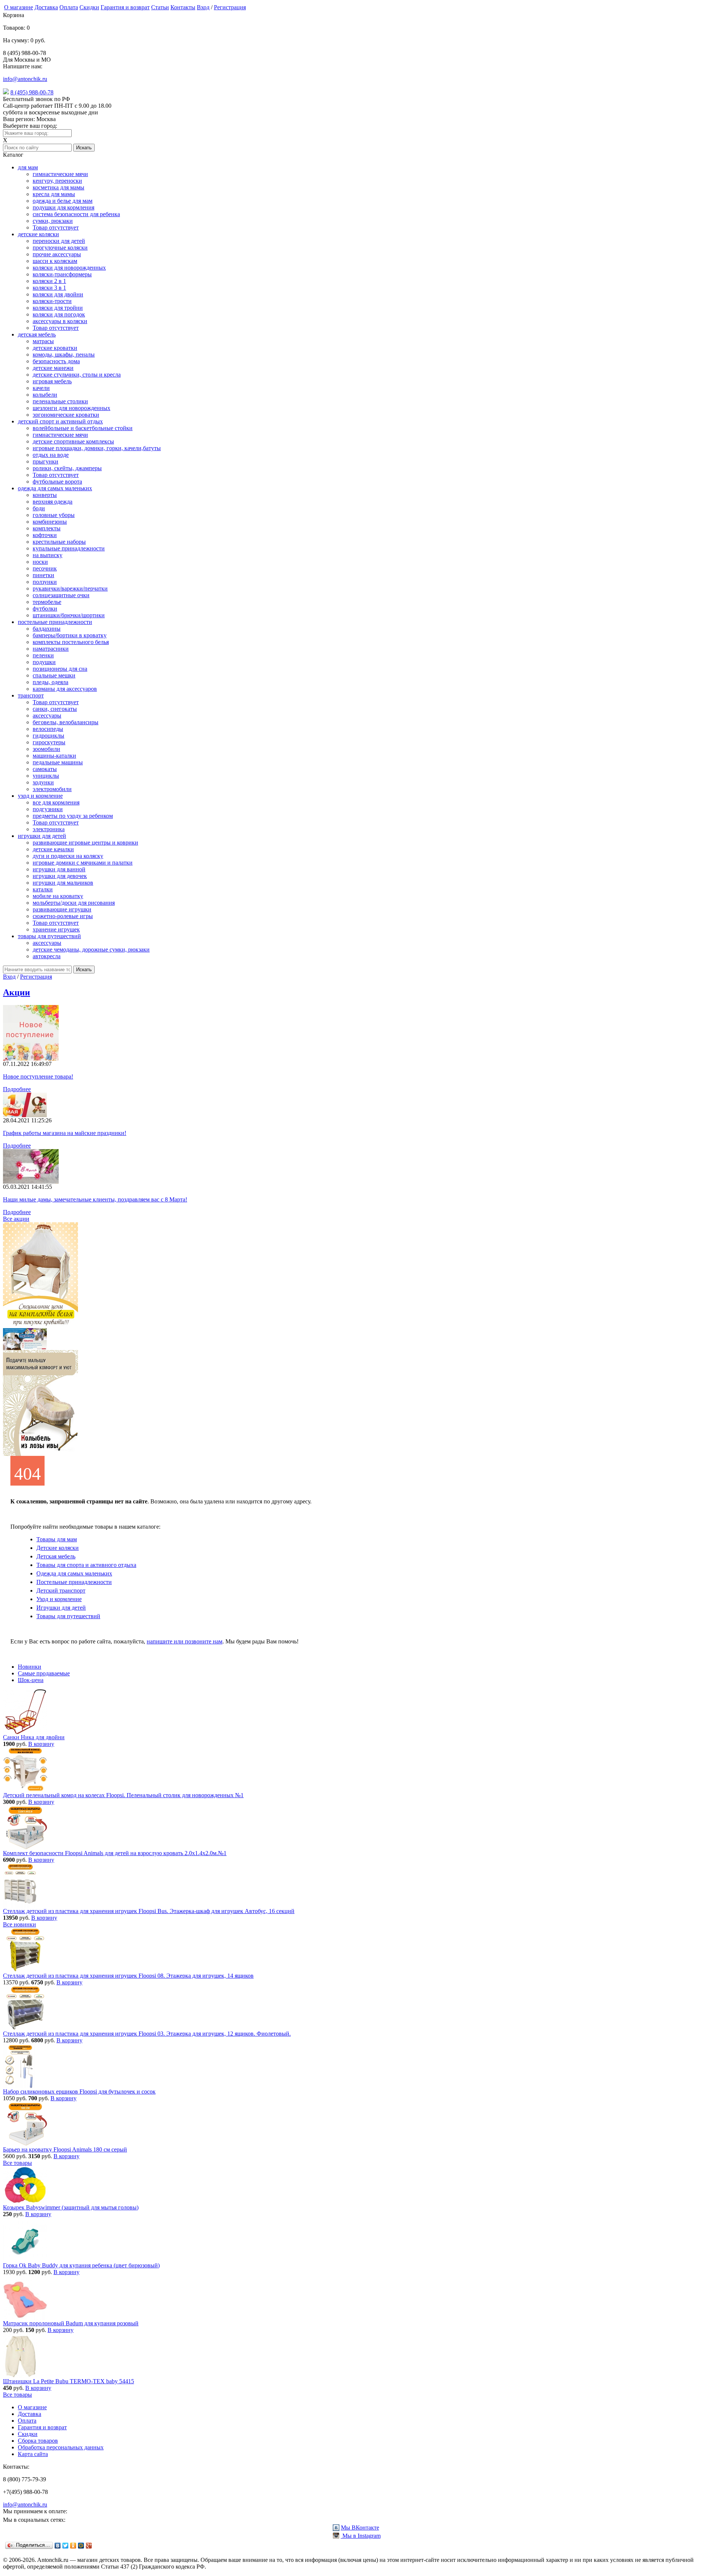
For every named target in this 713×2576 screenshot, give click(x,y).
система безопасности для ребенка (76, 214)
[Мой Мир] (81, 2546)
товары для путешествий (49, 936)
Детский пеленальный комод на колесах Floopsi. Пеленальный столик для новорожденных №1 (123, 1795)
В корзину (41, 1744)
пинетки (43, 575)
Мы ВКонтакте (360, 2528)
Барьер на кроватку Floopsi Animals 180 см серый (65, 2149)
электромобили (52, 789)
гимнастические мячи (60, 174)
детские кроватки (55, 348)
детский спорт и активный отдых (60, 421)
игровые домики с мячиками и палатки (83, 863)
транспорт (31, 695)
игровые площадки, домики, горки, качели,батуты (97, 448)
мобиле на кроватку (58, 896)
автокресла (47, 956)
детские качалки (53, 849)
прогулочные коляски (60, 248)
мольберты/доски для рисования (74, 903)
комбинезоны (50, 522)
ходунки (43, 782)
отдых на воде (51, 455)
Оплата (69, 7)
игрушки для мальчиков (63, 883)
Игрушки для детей (61, 1608)
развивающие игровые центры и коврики (85, 843)
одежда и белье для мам (63, 201)
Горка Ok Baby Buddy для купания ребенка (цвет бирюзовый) (81, 2265)
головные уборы (54, 515)
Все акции (16, 1219)
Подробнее (17, 1089)
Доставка (46, 7)
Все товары (17, 2163)
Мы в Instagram (361, 2536)
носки (40, 562)
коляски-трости (52, 301)
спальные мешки (54, 675)
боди (39, 508)
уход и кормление (40, 796)
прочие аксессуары (57, 254)
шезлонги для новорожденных (71, 408)
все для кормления (56, 802)
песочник (45, 568)
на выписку (48, 555)
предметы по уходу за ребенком (73, 816)
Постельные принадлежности (74, 1582)
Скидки (89, 7)
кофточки (45, 535)
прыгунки (45, 461)
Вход (203, 7)
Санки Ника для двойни (34, 1737)
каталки (43, 889)
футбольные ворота (57, 482)
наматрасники (51, 649)
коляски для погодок (59, 314)
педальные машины (58, 762)
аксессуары (47, 715)
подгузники (48, 809)
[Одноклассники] (73, 2546)
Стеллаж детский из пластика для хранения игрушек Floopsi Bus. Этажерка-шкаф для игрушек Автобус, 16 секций (149, 1911)
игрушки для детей (42, 836)
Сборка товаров (38, 2441)
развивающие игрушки (62, 909)
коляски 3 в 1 (49, 288)
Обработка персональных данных (61, 2447)
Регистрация (230, 7)
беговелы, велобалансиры (66, 722)
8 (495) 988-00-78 (32, 92)
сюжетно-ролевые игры (63, 916)
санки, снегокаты (55, 709)
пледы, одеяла (51, 682)
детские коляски (38, 234)
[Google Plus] (89, 2546)
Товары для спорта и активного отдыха (86, 1565)
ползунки (45, 582)
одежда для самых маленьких (55, 488)
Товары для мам (57, 1539)
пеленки (43, 655)
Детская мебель (56, 1556)
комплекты (47, 528)
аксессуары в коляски (60, 321)
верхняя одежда (53, 502)
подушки (44, 662)
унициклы (46, 776)
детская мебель (37, 334)
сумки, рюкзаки (53, 221)
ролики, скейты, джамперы (67, 468)
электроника (49, 829)
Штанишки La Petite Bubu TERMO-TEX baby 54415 (69, 2381)
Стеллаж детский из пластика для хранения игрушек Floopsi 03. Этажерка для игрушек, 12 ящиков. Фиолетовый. (147, 2034)
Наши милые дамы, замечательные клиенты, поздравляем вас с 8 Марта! (95, 1199)
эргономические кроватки (66, 415)
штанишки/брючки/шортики (69, 615)
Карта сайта (33, 2454)
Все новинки (19, 1924)
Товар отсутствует (56, 227)
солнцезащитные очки (61, 595)
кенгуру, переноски (57, 181)
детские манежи (53, 368)
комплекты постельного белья (71, 642)
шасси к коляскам (55, 261)
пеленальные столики (60, 401)
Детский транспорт (61, 1591)
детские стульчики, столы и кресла (77, 375)
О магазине (19, 7)
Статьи (160, 7)
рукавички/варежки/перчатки (70, 588)
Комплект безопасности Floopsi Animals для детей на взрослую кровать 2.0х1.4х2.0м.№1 (115, 1853)
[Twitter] (66, 2546)
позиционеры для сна (60, 669)
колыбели (45, 395)
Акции (17, 992)
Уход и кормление (59, 1599)
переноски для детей (59, 241)
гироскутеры (49, 742)
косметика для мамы (58, 187)
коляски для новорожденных (69, 268)
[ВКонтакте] (58, 2546)
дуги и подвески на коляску (68, 856)
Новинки (30, 1667)
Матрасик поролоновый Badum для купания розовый (71, 2323)
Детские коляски (58, 1548)
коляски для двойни (58, 294)
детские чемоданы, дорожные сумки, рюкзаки (91, 949)
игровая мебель (52, 381)
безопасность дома (56, 361)
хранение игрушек (56, 929)
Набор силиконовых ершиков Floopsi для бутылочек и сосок (79, 2092)
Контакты (183, 7)
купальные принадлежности (69, 548)
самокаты (45, 769)
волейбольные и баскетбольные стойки (83, 428)
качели (41, 388)
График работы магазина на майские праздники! (65, 1133)
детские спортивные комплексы (73, 441)
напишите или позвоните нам (185, 1641)
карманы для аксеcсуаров (65, 689)
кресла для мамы (54, 194)
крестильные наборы (59, 542)
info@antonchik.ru (25, 79)
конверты (45, 495)
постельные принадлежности (55, 622)
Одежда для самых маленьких (74, 1573)
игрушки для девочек (60, 876)
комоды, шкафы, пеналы (64, 354)
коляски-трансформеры (62, 274)
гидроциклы (48, 736)
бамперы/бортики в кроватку (70, 635)
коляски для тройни (58, 308)
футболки (45, 609)
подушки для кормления (64, 207)
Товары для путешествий (68, 1616)
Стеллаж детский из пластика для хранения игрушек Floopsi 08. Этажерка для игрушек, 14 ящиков (128, 1976)
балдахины (47, 629)
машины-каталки (54, 756)
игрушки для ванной (59, 869)
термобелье (47, 602)
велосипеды (48, 729)
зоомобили (46, 749)
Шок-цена (31, 1680)
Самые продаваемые (44, 1673)
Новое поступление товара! (38, 1076)
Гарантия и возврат (125, 7)
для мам (28, 167)
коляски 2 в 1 (49, 281)
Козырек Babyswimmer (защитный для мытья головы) (71, 2207)
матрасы (43, 341)
